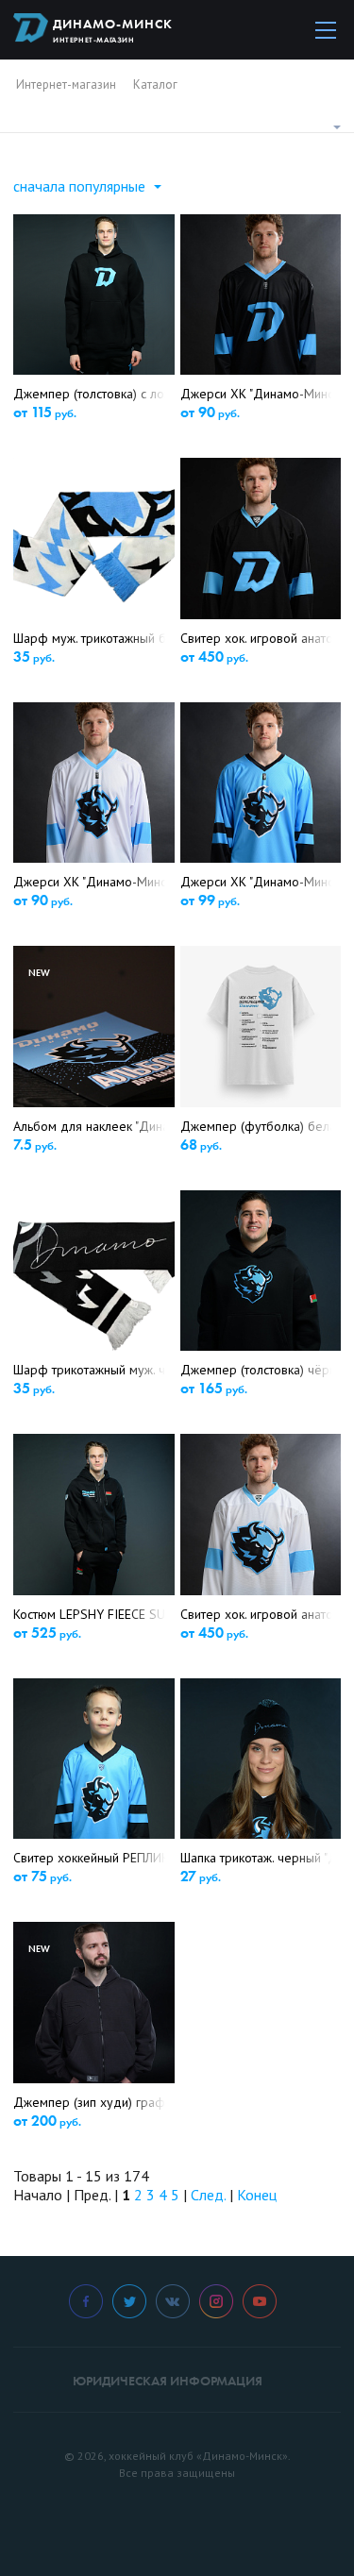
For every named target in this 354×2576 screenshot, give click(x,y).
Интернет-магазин (66, 84)
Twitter (129, 2301)
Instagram (216, 2301)
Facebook (86, 2301)
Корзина (269, 29)
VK (173, 2301)
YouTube (260, 2301)
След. (208, 2195)
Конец (257, 2195)
